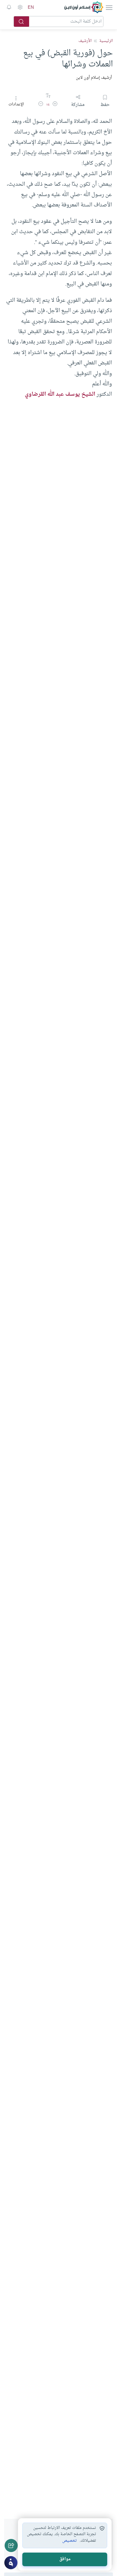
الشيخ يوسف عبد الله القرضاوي (60, 394)
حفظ (105, 105)
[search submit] (21, 22)
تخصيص (70, 2541)
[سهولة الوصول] (20, 7)
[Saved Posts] (9, 7)
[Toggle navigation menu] (109, 7)
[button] (55, 105)
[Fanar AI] (11, 2563)
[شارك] (11, 2545)
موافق (65, 2559)
